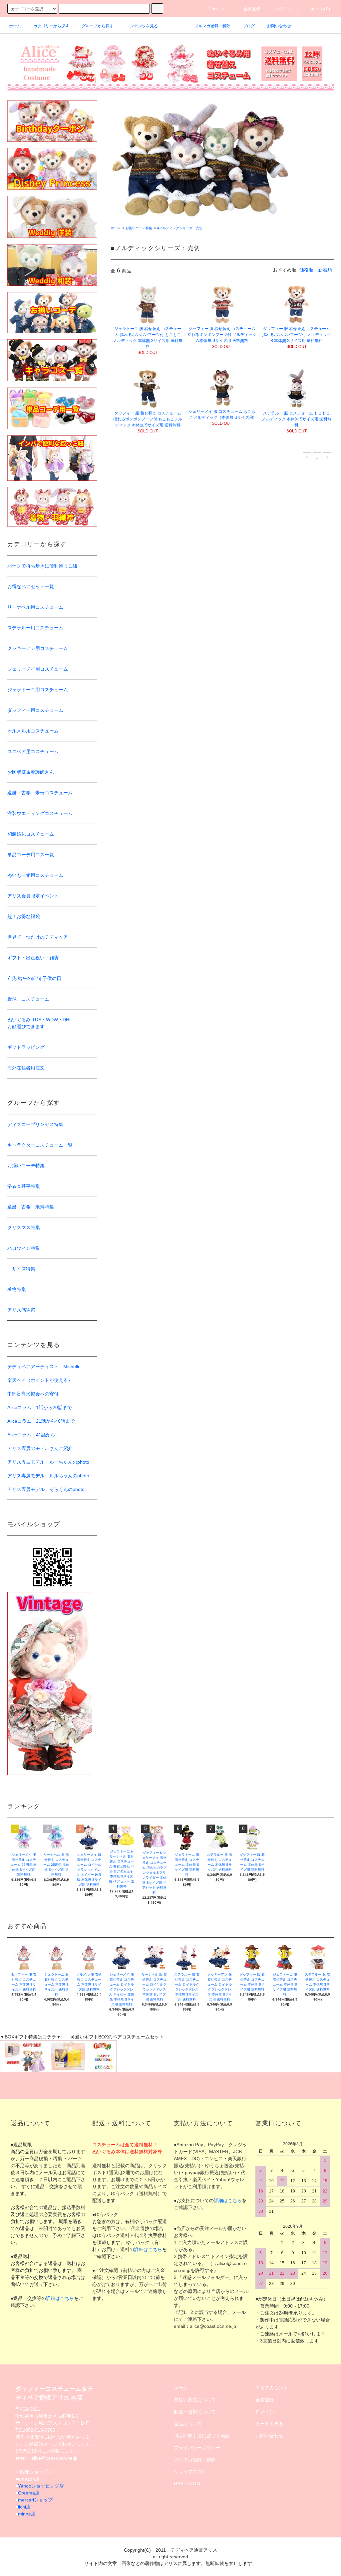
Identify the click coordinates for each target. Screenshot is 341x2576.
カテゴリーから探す (51, 26)
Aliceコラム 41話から (31, 1435)
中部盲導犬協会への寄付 (33, 1394)
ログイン (284, 9)
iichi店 (24, 2507)
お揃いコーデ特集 (139, 228)
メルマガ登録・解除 (212, 26)
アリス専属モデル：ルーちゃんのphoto (48, 1462)
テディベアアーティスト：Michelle (44, 1367)
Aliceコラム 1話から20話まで (40, 1407)
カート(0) (321, 9)
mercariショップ (35, 2500)
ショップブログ (190, 2472)
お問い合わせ (279, 26)
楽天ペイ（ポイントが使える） (40, 1380)
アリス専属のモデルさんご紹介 (40, 1448)
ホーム (15, 26)
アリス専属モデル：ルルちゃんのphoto (48, 1476)
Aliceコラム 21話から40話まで (41, 1421)
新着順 (325, 270)
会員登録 (252, 9)
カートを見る (269, 2424)
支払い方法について (195, 2400)
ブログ (249, 26)
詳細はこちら (60, 2298)
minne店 (27, 2514)
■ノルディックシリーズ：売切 (180, 228)
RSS (178, 2484)
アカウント (218, 9)
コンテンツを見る (142, 26)
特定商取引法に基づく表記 (202, 2436)
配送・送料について (195, 2412)
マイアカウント (272, 2388)
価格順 (306, 270)
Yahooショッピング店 (41, 2486)
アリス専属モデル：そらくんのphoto (46, 1489)
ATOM (194, 2484)
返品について (188, 2424)
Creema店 (29, 2493)
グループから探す (98, 26)
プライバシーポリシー (197, 2448)
